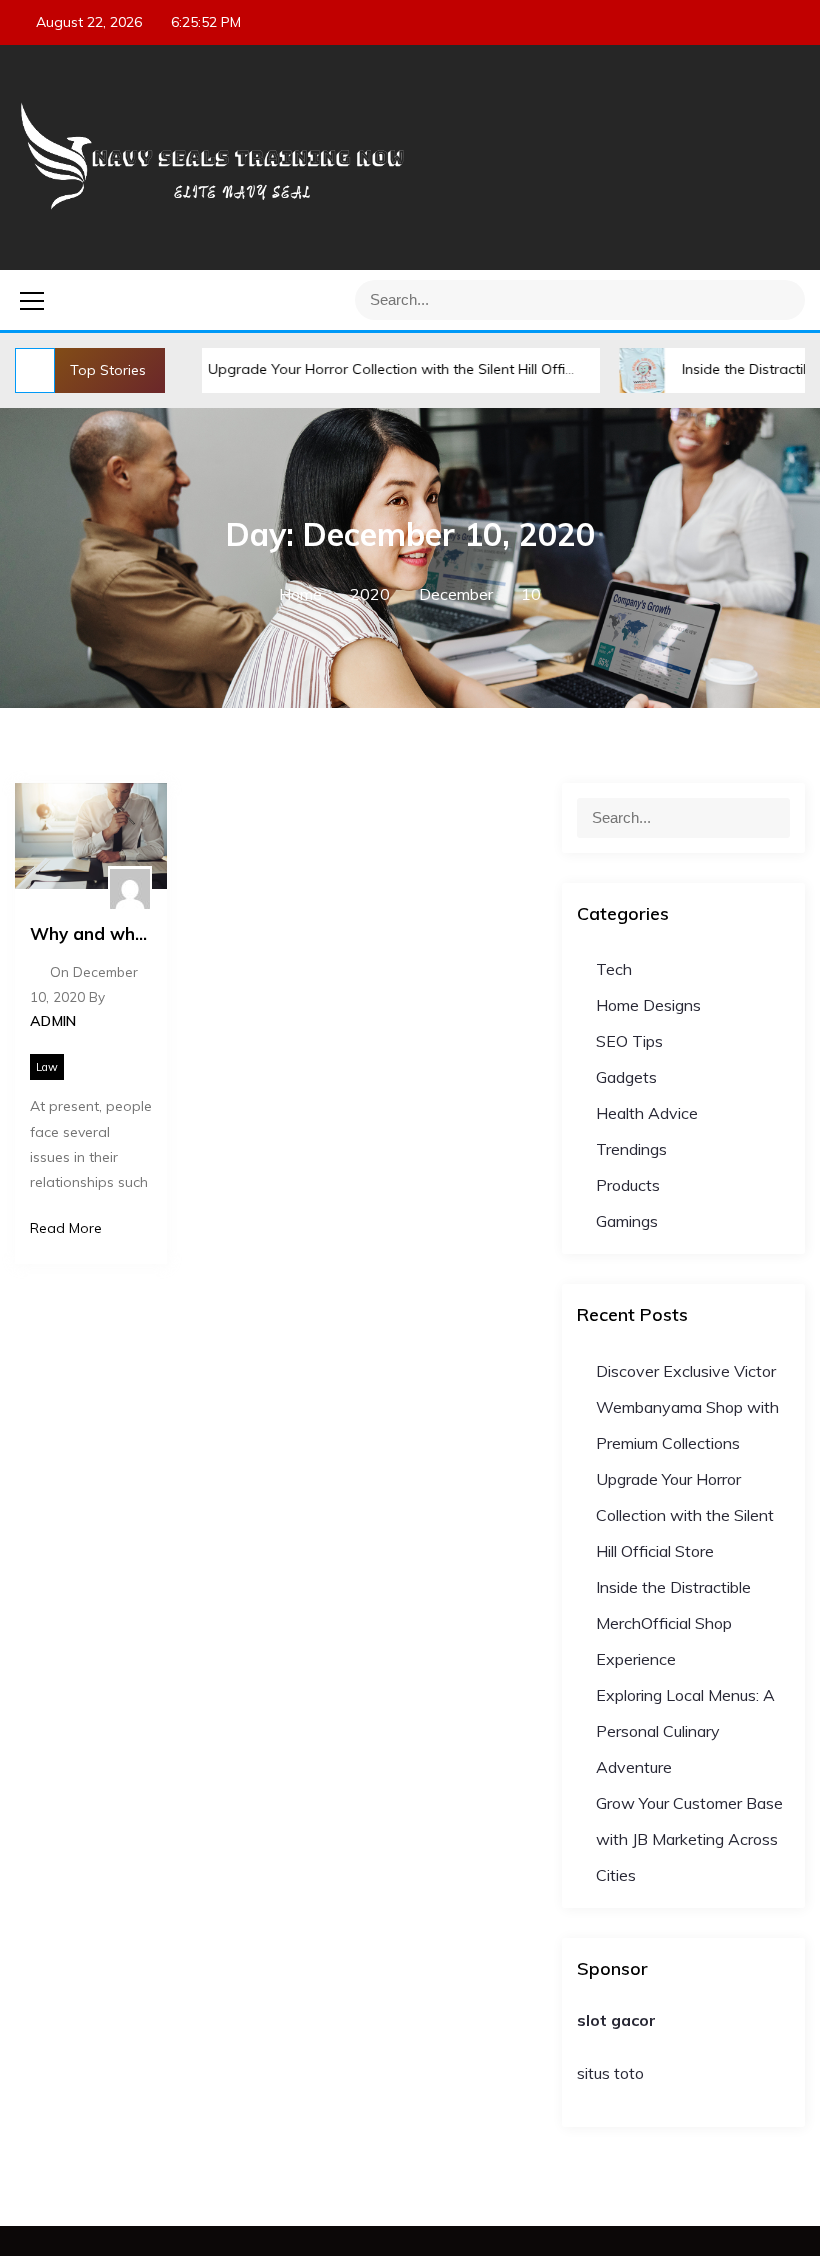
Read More (66, 1228)
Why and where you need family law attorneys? (91, 933)
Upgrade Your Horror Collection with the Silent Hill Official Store (369, 369)
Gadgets (626, 1077)
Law (47, 1067)
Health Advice (647, 1113)
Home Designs (648, 1005)
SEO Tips (629, 1041)
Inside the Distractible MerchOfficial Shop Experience (673, 1623)
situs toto (610, 2073)
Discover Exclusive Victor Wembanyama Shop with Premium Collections (687, 1407)
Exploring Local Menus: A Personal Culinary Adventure (685, 1731)
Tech (614, 969)
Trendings (631, 1149)
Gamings (627, 1221)
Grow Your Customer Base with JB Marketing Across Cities (689, 1839)
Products (628, 1185)
